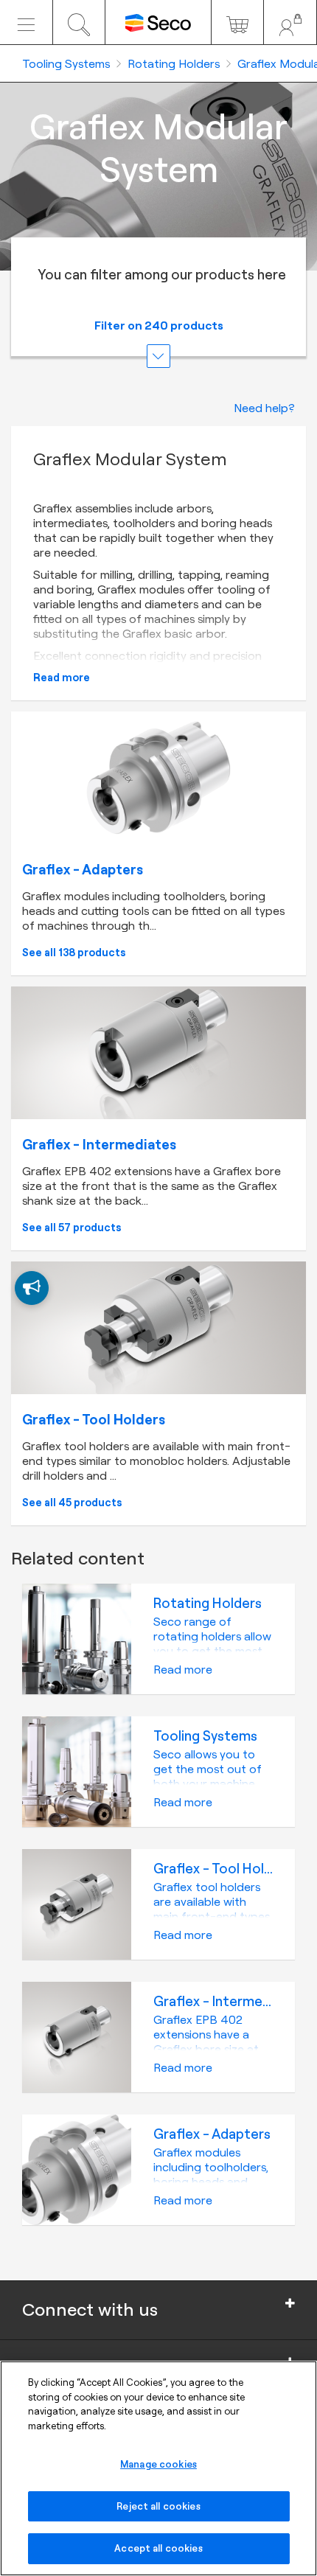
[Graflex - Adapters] (158, 778)
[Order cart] (238, 22)
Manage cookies (158, 2464)
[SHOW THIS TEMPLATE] (32, 1288)
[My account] (290, 22)
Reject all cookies (158, 2506)
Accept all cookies (158, 2548)
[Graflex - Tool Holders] (158, 1328)
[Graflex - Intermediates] (158, 1053)
